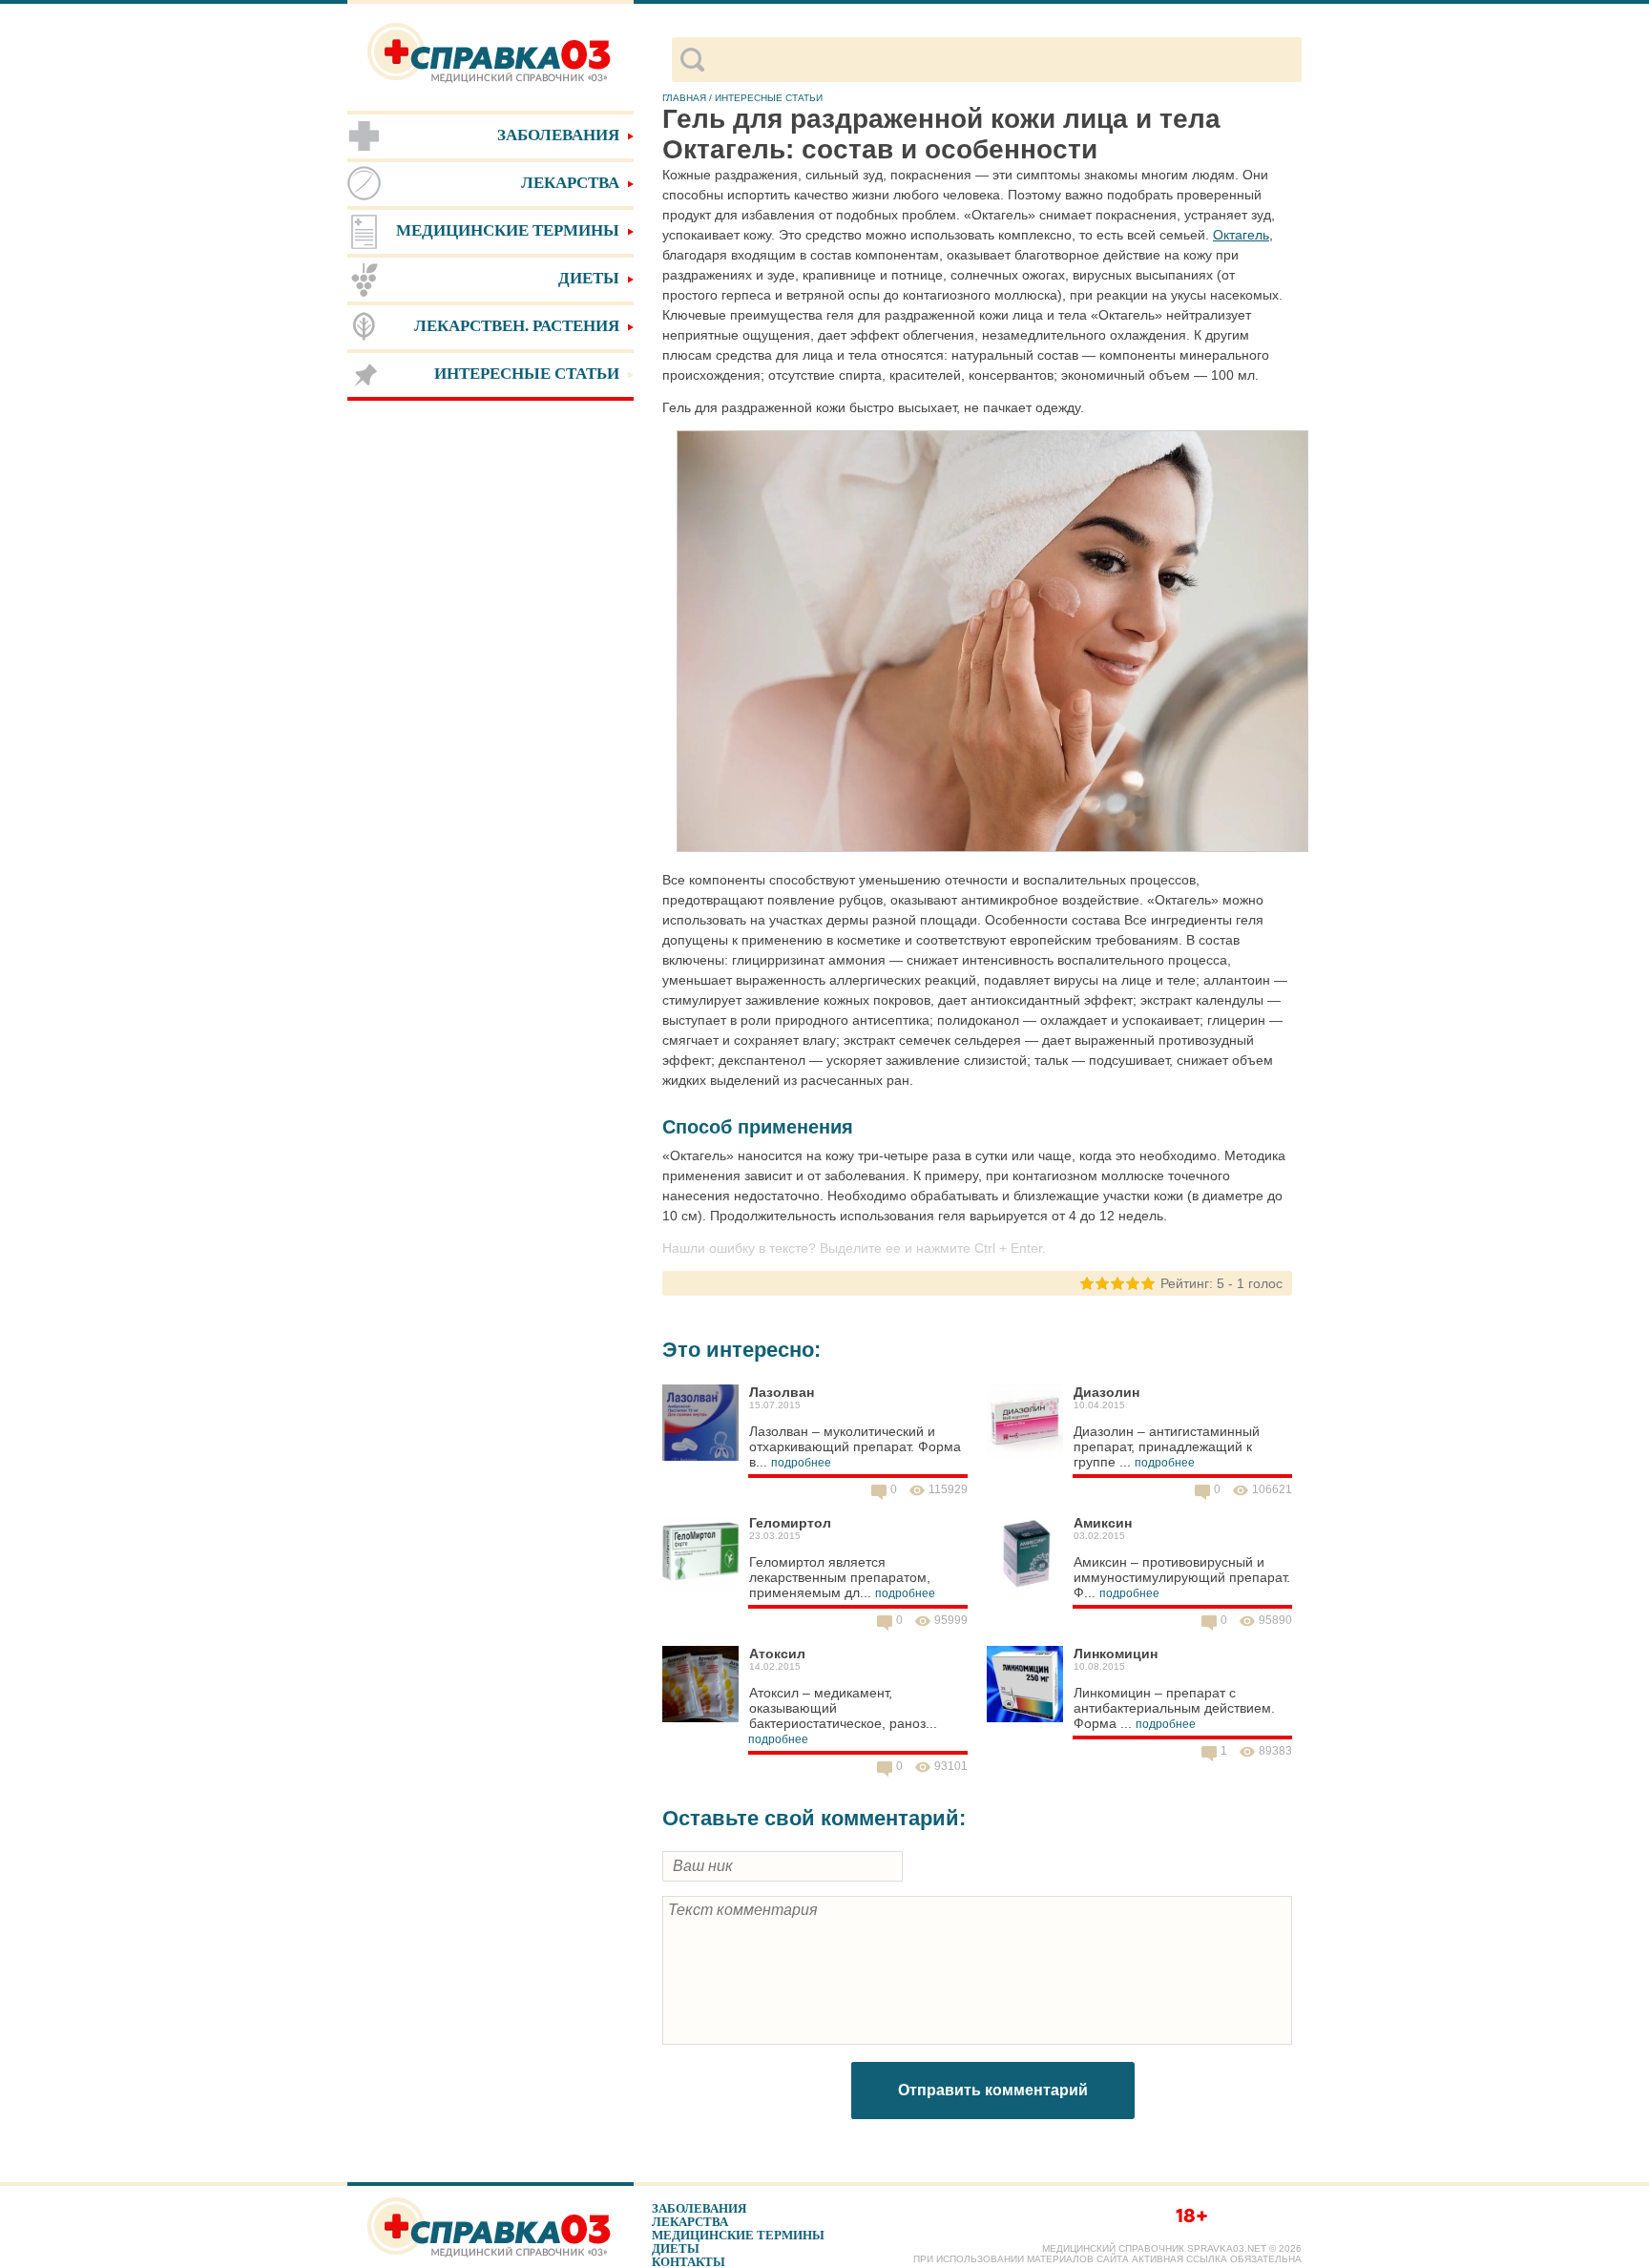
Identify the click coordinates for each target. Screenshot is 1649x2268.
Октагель (1241, 235)
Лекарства (690, 2222)
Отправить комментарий (993, 2090)
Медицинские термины (738, 2235)
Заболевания (699, 2208)
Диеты (676, 2248)
